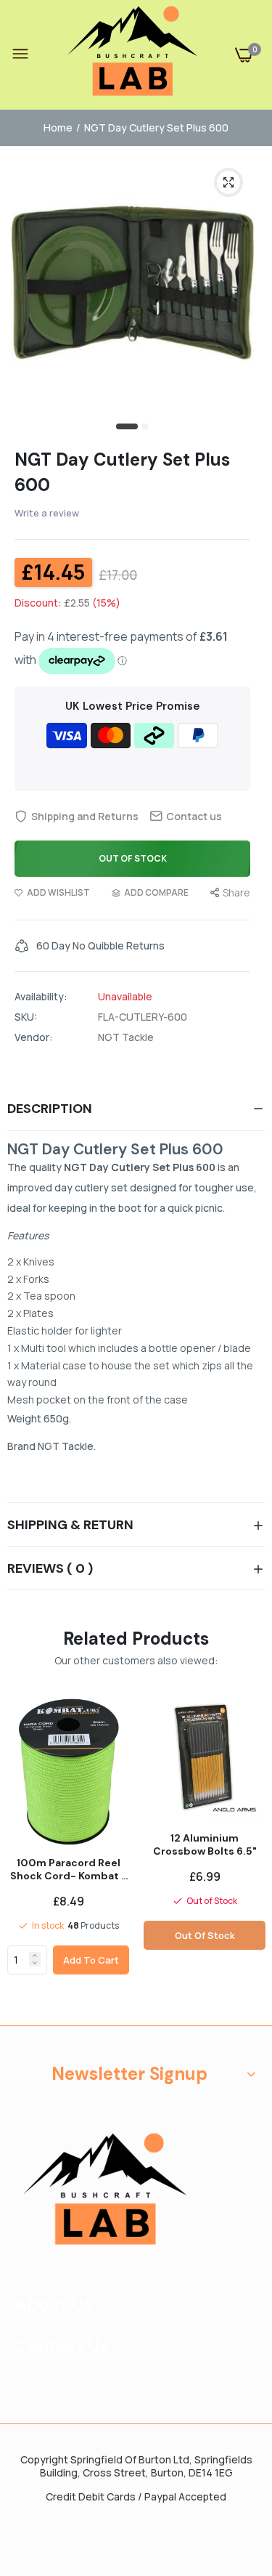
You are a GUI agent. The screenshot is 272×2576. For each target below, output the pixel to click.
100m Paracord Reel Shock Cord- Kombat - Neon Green (69, 1869)
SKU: (26, 1017)
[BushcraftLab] (133, 55)
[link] (35, 1956)
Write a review (47, 513)
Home (58, 127)
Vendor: (34, 1037)
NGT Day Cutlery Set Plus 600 (122, 472)
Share (236, 892)
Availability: (41, 997)
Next (247, 1856)
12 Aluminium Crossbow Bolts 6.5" (205, 1844)
